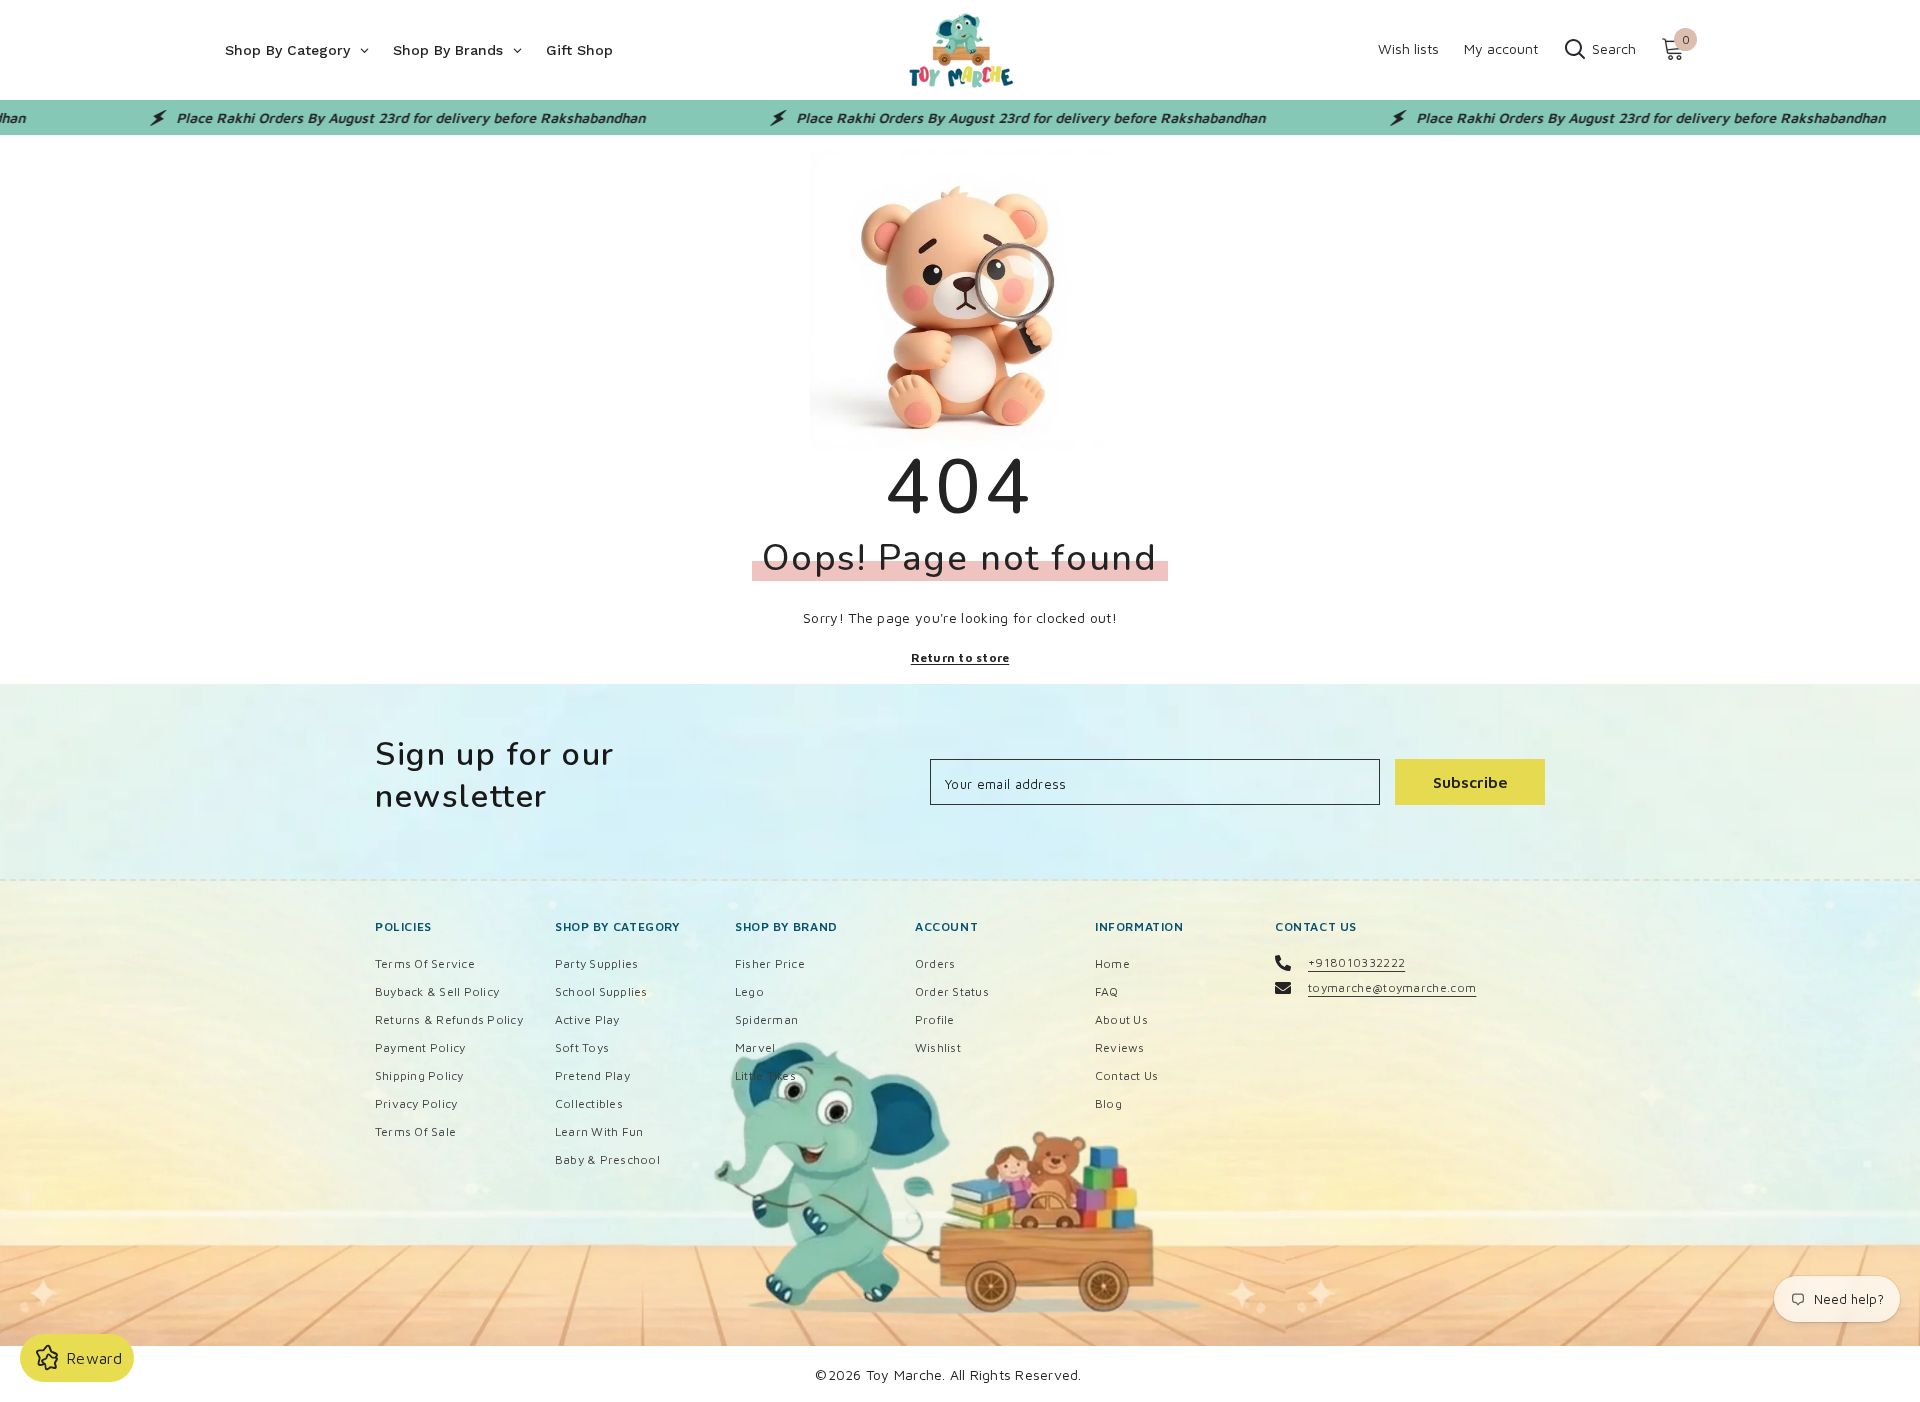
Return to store (960, 657)
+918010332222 (1356, 962)
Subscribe (1470, 782)
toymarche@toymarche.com (1392, 987)
